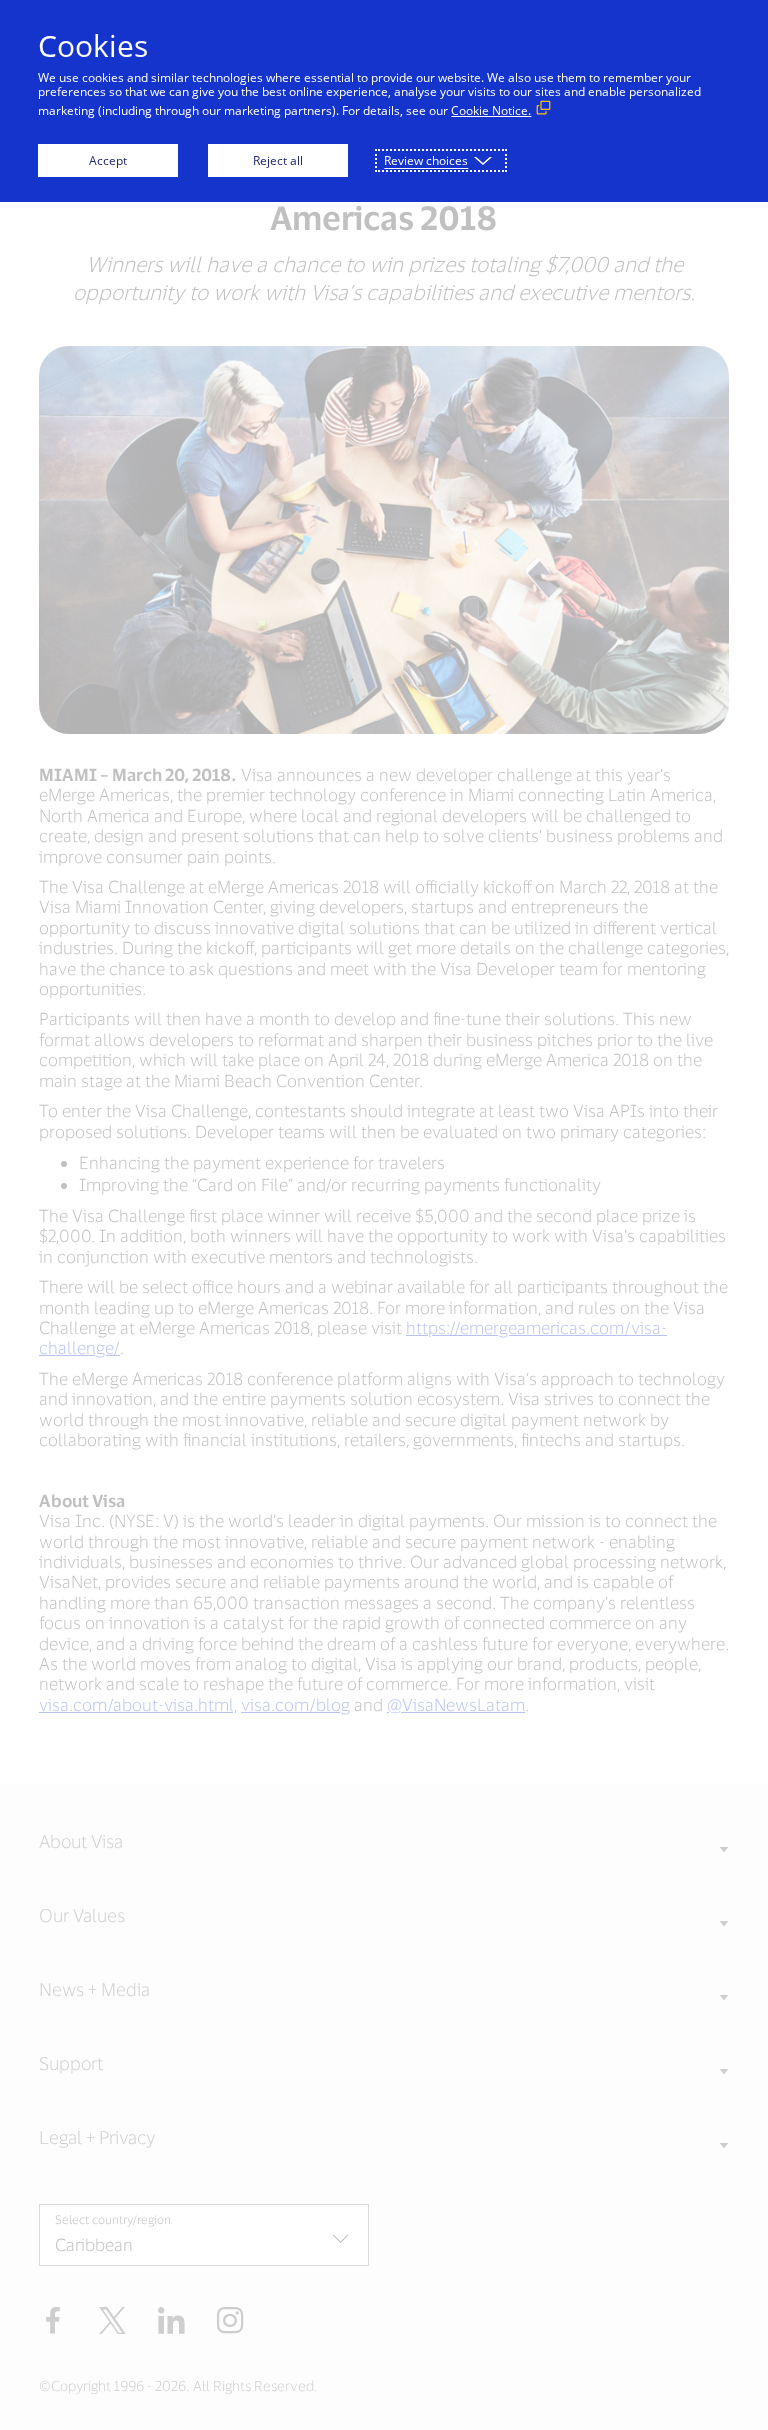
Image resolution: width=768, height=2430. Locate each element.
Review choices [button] (426, 160)
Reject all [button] (278, 160)
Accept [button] (108, 160)
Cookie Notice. (491, 110)
